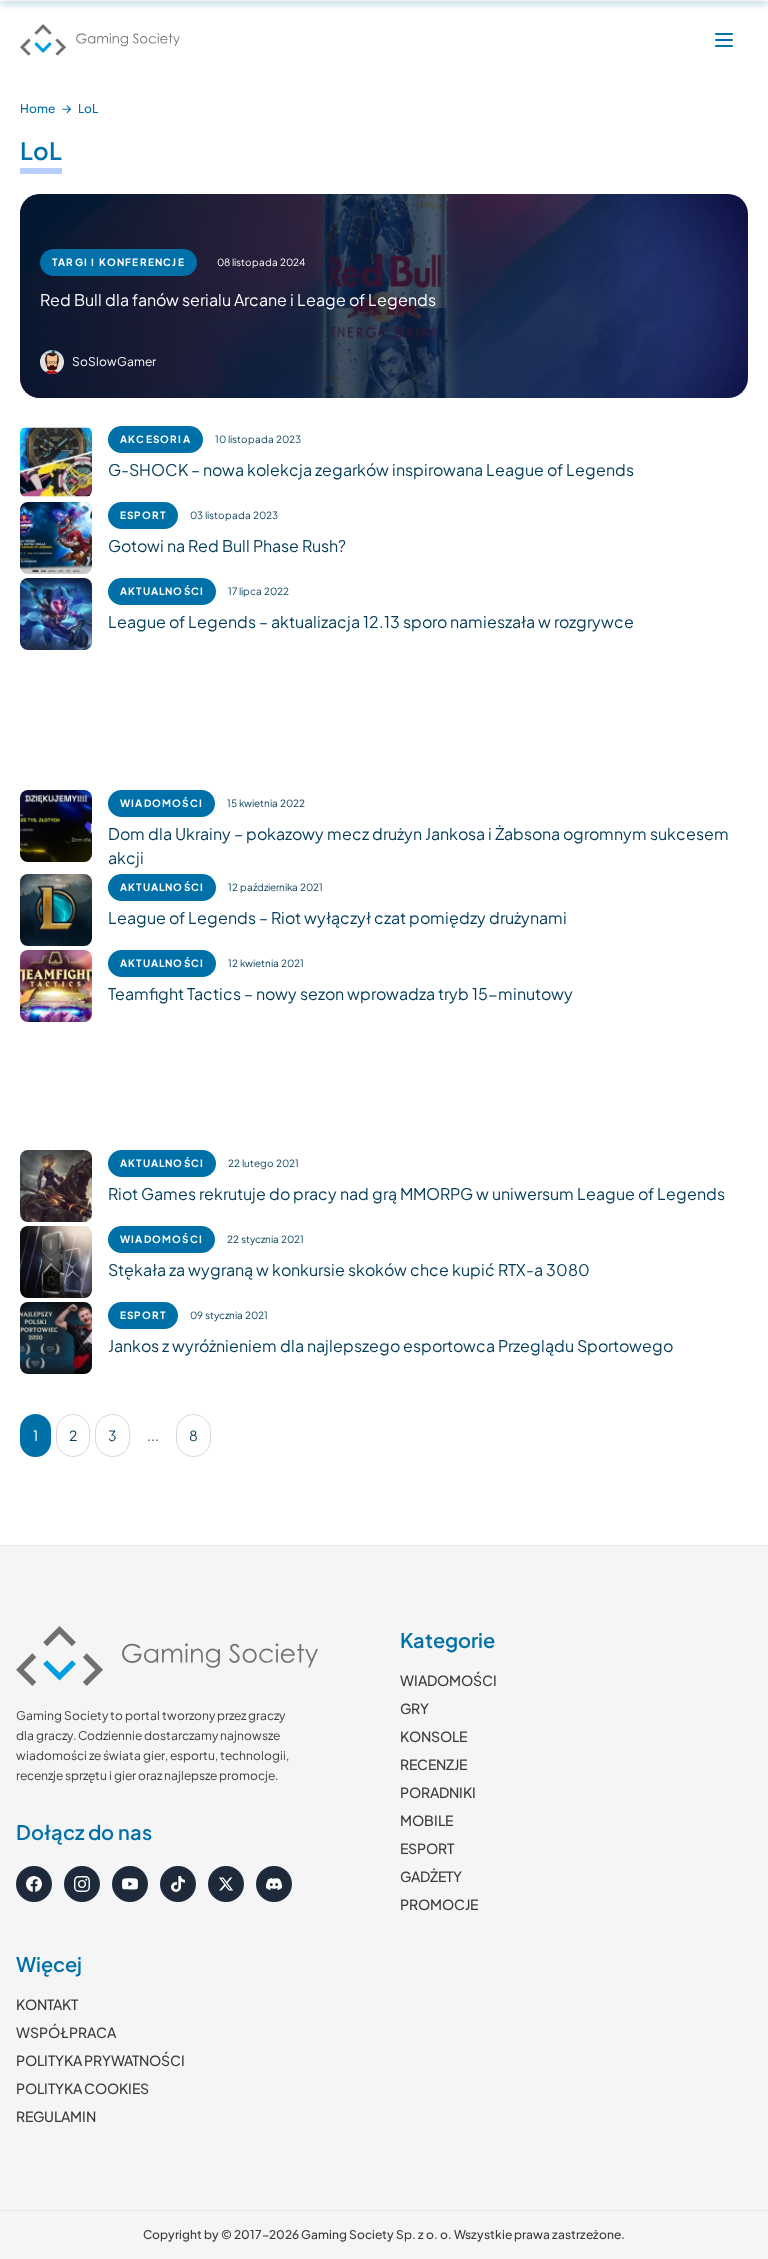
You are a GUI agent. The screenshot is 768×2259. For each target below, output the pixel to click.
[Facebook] (34, 1884)
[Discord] (274, 1884)
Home (37, 108)
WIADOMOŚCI (448, 1680)
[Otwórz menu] (724, 40)
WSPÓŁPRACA (66, 2032)
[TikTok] (178, 1884)
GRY (414, 1708)
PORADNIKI (438, 1792)
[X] (226, 1884)
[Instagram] (82, 1884)
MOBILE (426, 1820)
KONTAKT (47, 2004)
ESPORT (427, 1848)
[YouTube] (130, 1884)
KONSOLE (433, 1736)
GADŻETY (431, 1876)
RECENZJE (433, 1764)
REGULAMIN (56, 2116)
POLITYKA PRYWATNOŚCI (100, 2060)
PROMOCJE (439, 1904)
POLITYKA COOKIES (82, 2088)
